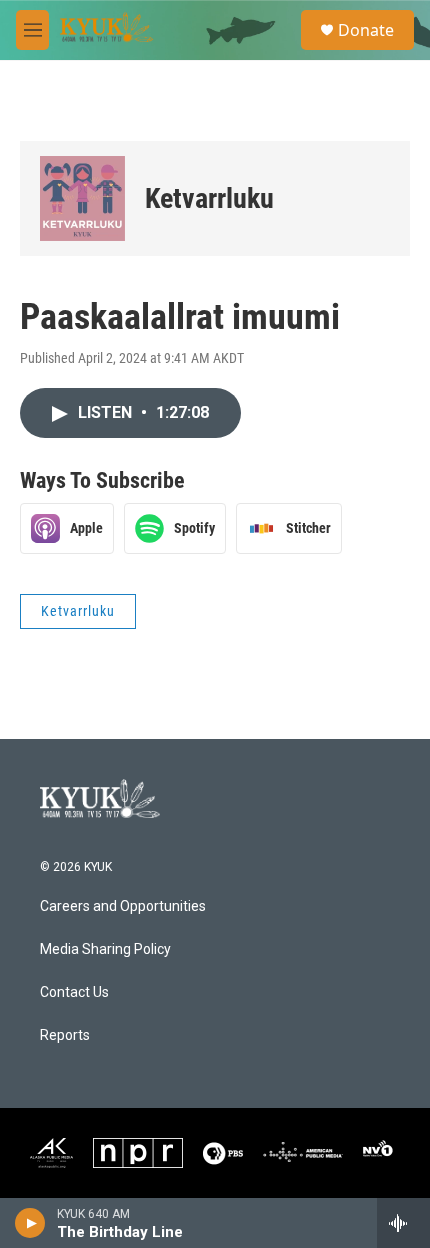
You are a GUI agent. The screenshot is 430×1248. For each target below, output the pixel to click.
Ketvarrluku (209, 198)
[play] (30, 1223)
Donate (366, 30)
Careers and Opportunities (123, 906)
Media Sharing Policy (105, 949)
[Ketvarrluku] (82, 198)
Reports (65, 1035)
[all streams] (403, 1223)
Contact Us (74, 992)
